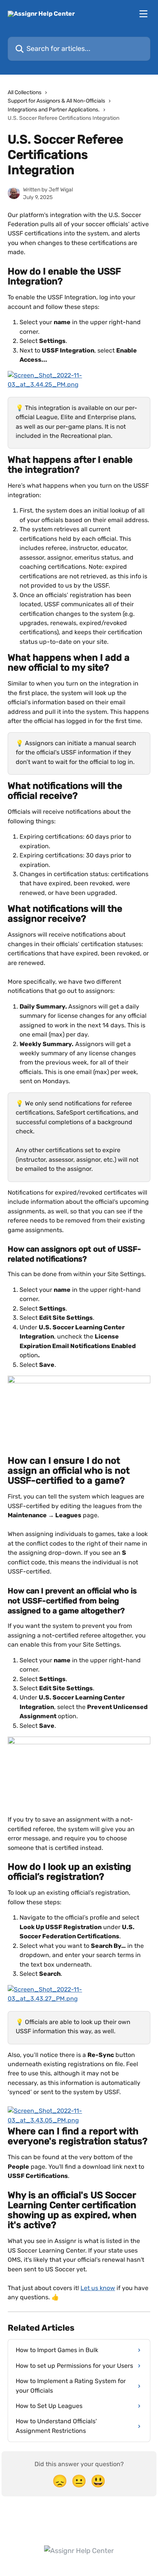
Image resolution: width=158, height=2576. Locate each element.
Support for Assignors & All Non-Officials (56, 101)
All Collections (25, 92)
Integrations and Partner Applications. (54, 110)
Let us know (98, 2288)
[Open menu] (143, 14)
